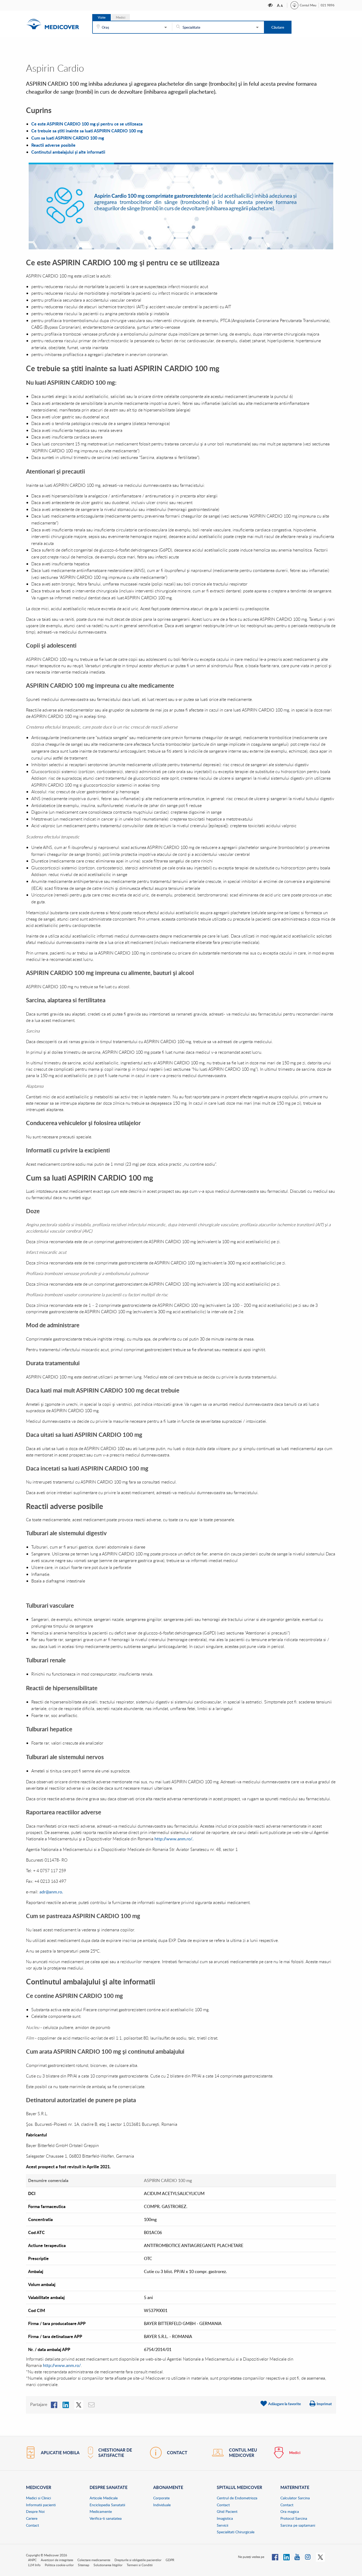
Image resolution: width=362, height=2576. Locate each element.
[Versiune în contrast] (271, 5)
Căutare (278, 27)
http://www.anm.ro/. (174, 1839)
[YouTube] (297, 2557)
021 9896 (328, 5)
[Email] (92, 2404)
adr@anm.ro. (51, 1892)
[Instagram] (308, 2557)
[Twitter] (320, 2557)
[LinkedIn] (66, 2404)
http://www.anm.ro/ (61, 2365)
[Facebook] (54, 2404)
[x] (79, 2404)
